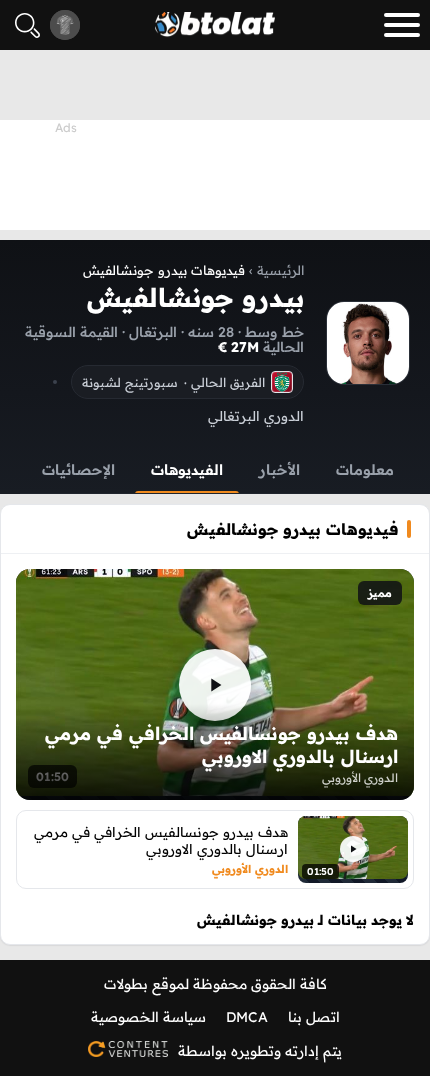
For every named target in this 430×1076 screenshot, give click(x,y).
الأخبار (279, 469)
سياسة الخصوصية (148, 1017)
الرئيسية (280, 270)
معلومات (365, 469)
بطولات (126, 984)
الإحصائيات (78, 469)
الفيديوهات (187, 469)
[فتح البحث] (27, 25)
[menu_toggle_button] (402, 25)
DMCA (247, 1017)
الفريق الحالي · (173, 382)
